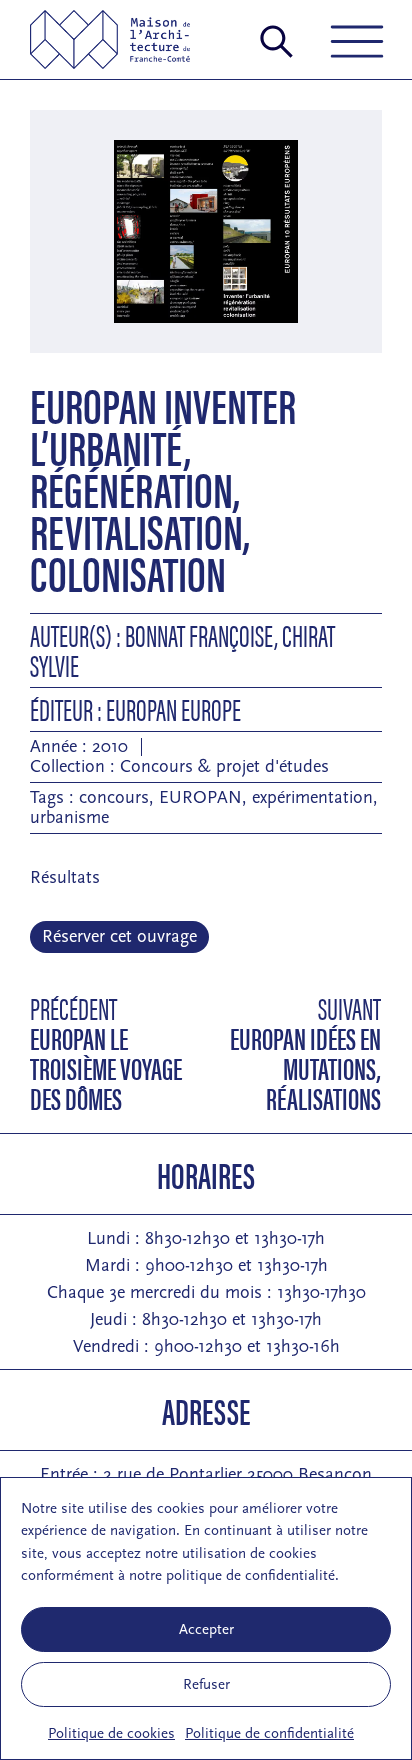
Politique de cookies (111, 1733)
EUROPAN (200, 797)
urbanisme (69, 817)
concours (114, 797)
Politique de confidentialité (269, 1733)
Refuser (206, 1684)
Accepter (206, 1629)
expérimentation (312, 797)
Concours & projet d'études (224, 766)
